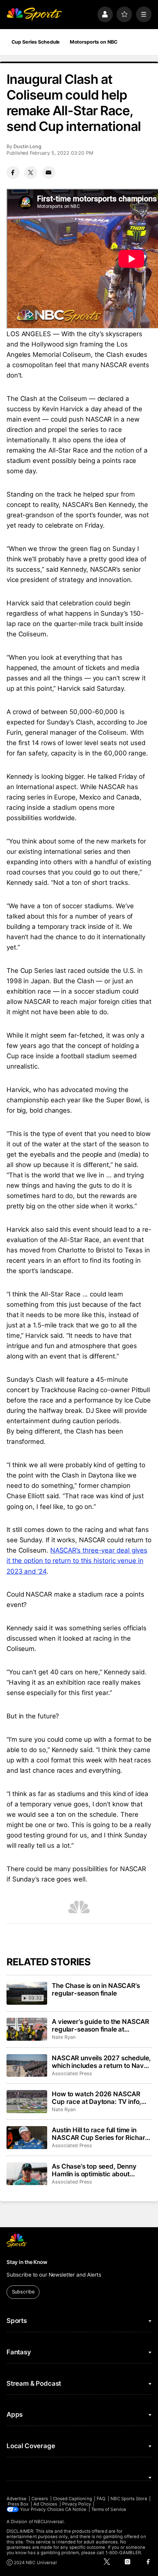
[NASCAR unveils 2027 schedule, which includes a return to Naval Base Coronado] (27, 2066)
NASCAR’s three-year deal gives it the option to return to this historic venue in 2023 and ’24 (77, 1561)
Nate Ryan (63, 2037)
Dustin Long (27, 146)
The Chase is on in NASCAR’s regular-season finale (96, 1989)
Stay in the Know (27, 2262)
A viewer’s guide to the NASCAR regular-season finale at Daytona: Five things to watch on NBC (101, 2025)
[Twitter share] (31, 173)
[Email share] (49, 173)
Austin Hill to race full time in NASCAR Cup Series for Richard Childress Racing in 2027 (100, 2134)
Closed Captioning (72, 2499)
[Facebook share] (13, 173)
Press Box (18, 2504)
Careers (40, 2499)
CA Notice (76, 2509)
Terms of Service (109, 2509)
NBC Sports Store (129, 2499)
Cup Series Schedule (36, 42)
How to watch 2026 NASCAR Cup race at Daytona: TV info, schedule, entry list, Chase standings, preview (96, 2098)
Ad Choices (45, 2504)
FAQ (101, 2499)
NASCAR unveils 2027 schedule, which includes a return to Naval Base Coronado (101, 2062)
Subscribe (23, 2292)
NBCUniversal (49, 2522)
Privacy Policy (77, 2504)
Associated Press (72, 2073)
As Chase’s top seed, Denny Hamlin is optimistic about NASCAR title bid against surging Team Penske (94, 2170)
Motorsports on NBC (94, 42)
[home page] (34, 14)
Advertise (17, 2499)
